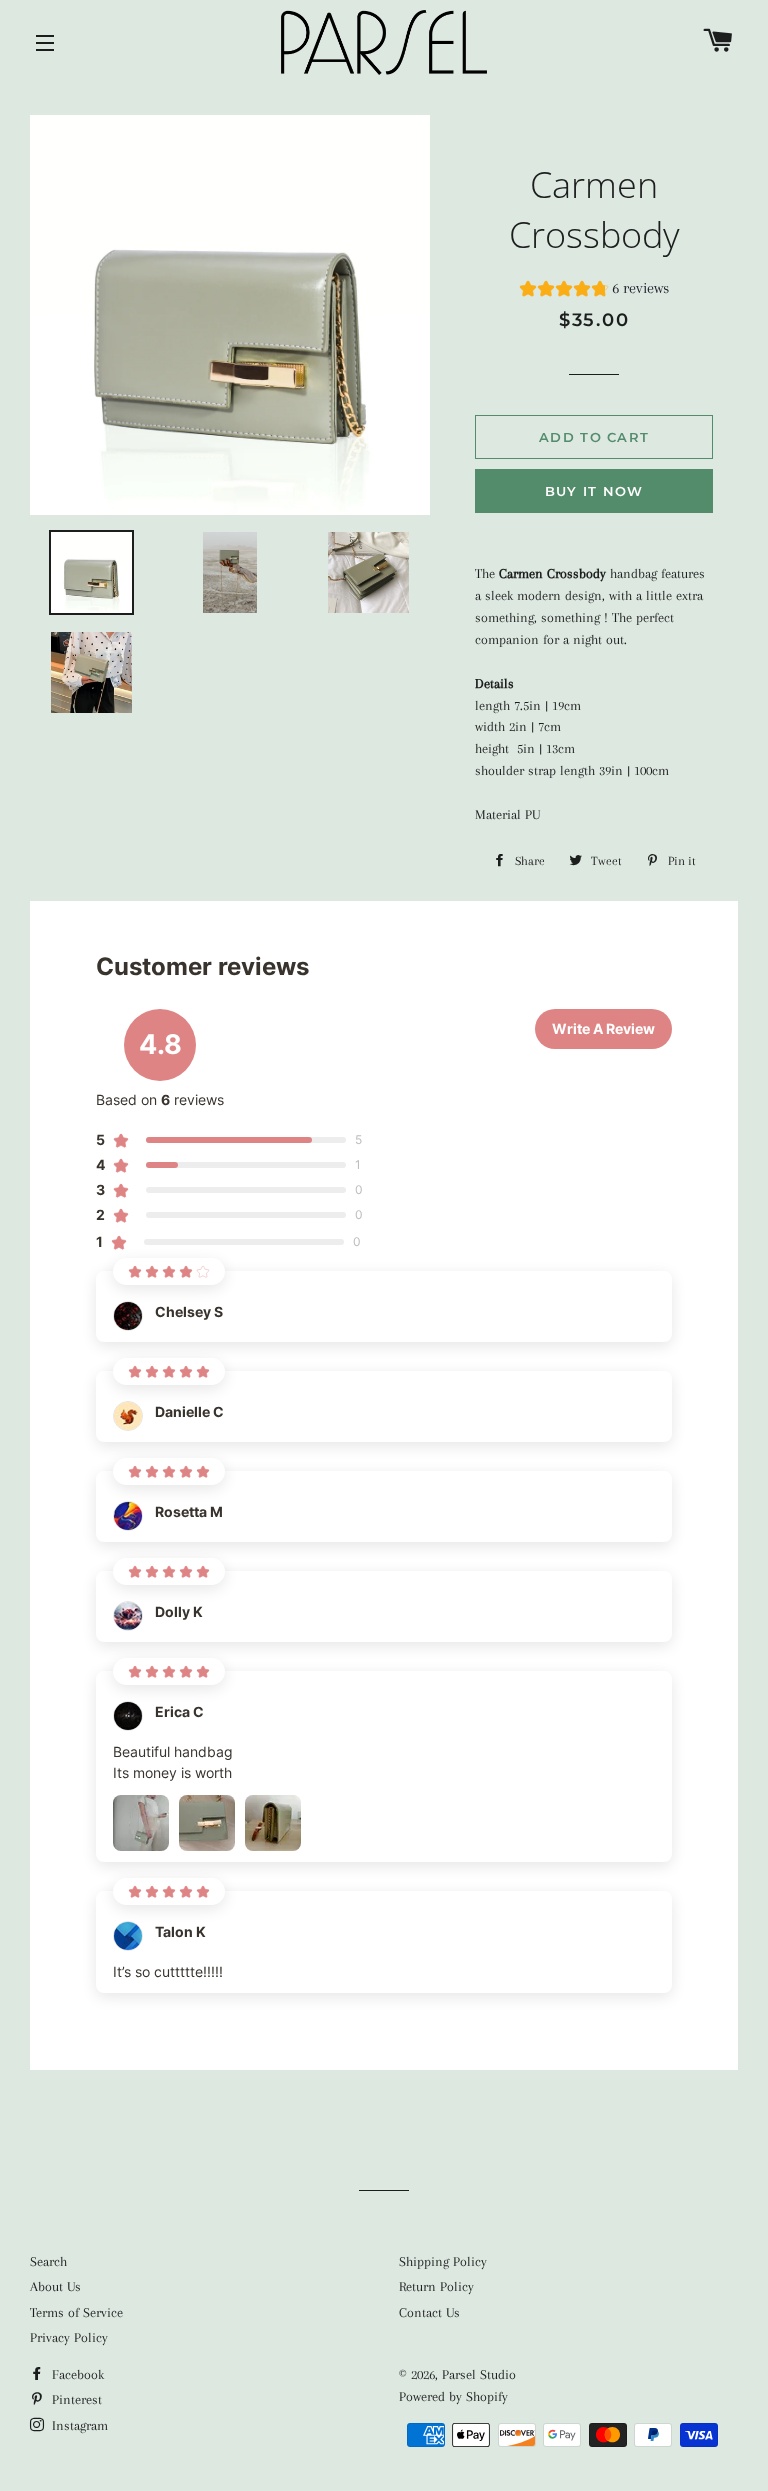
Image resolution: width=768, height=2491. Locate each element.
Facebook (76, 2374)
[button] (594, 291)
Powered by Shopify (453, 2396)
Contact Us (429, 2312)
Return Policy (436, 2286)
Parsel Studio (479, 2374)
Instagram (78, 2425)
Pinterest (75, 2399)
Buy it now (594, 491)
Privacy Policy (69, 2337)
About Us (55, 2286)
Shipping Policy (443, 2261)
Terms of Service (76, 2312)
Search (48, 2261)
